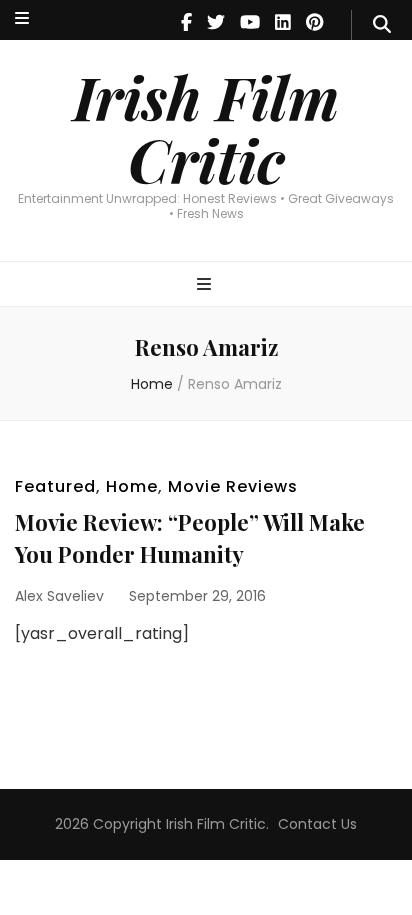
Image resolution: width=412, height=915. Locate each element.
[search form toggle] (382, 25)
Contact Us (317, 824)
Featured (55, 486)
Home (132, 486)
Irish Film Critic (206, 127)
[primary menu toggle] (206, 285)
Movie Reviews (233, 486)
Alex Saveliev (59, 596)
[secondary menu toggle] (22, 19)
